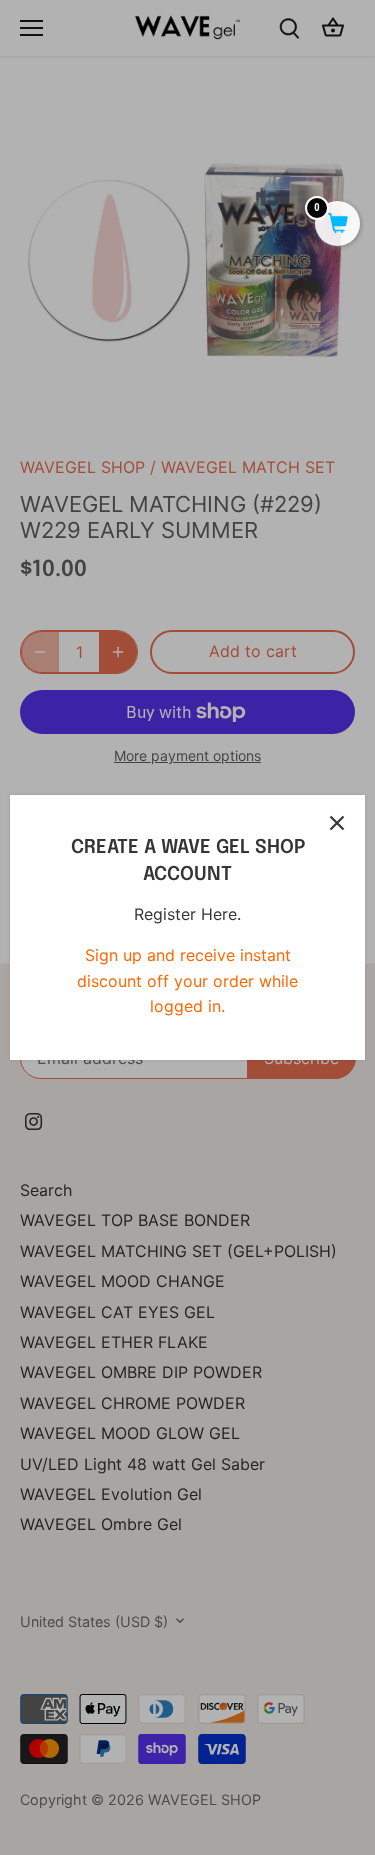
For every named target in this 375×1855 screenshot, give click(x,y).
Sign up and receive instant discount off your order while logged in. (187, 980)
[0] (337, 225)
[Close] (337, 823)
